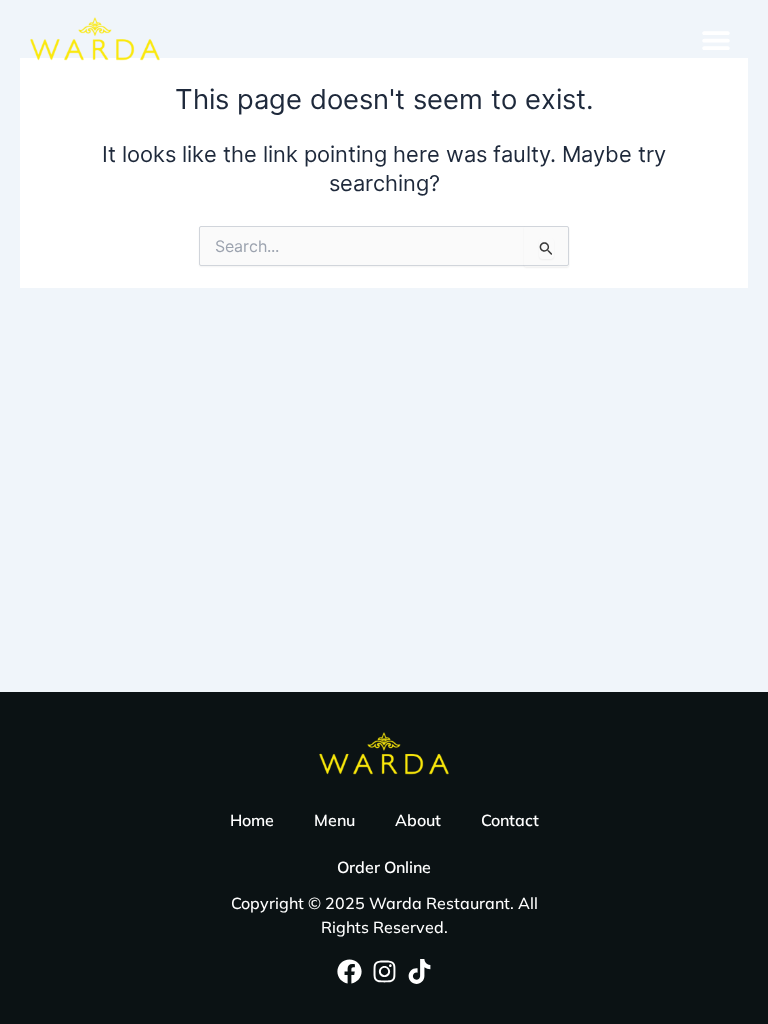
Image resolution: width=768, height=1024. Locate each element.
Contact (510, 820)
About (418, 820)
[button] (715, 39)
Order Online (384, 867)
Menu (334, 820)
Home (252, 820)
